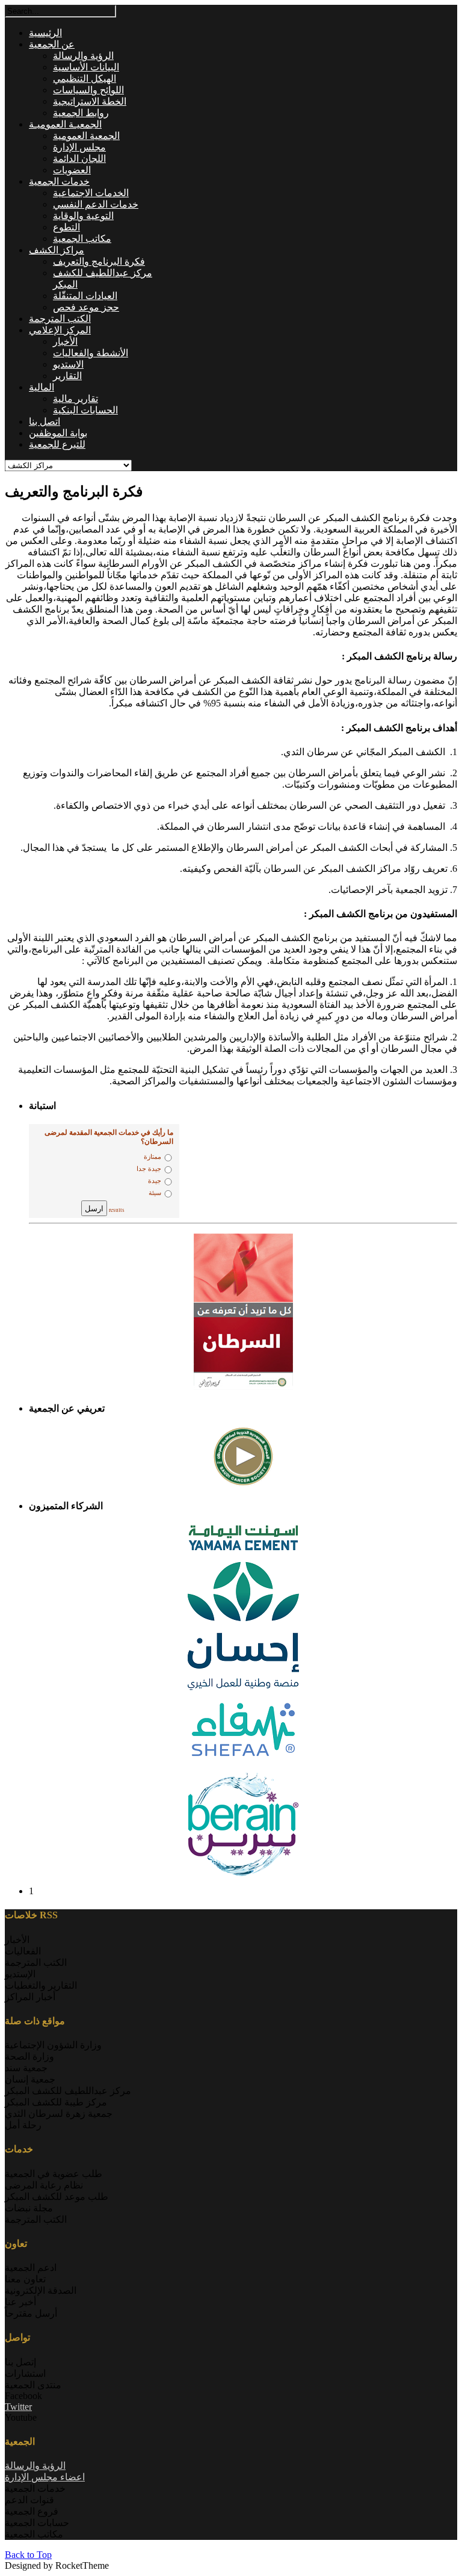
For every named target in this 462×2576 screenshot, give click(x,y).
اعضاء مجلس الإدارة (45, 2477)
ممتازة (152, 1157)
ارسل (94, 1208)
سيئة (155, 1193)
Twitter (18, 2407)
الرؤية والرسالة (35, 2466)
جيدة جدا (149, 1169)
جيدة (155, 1181)
